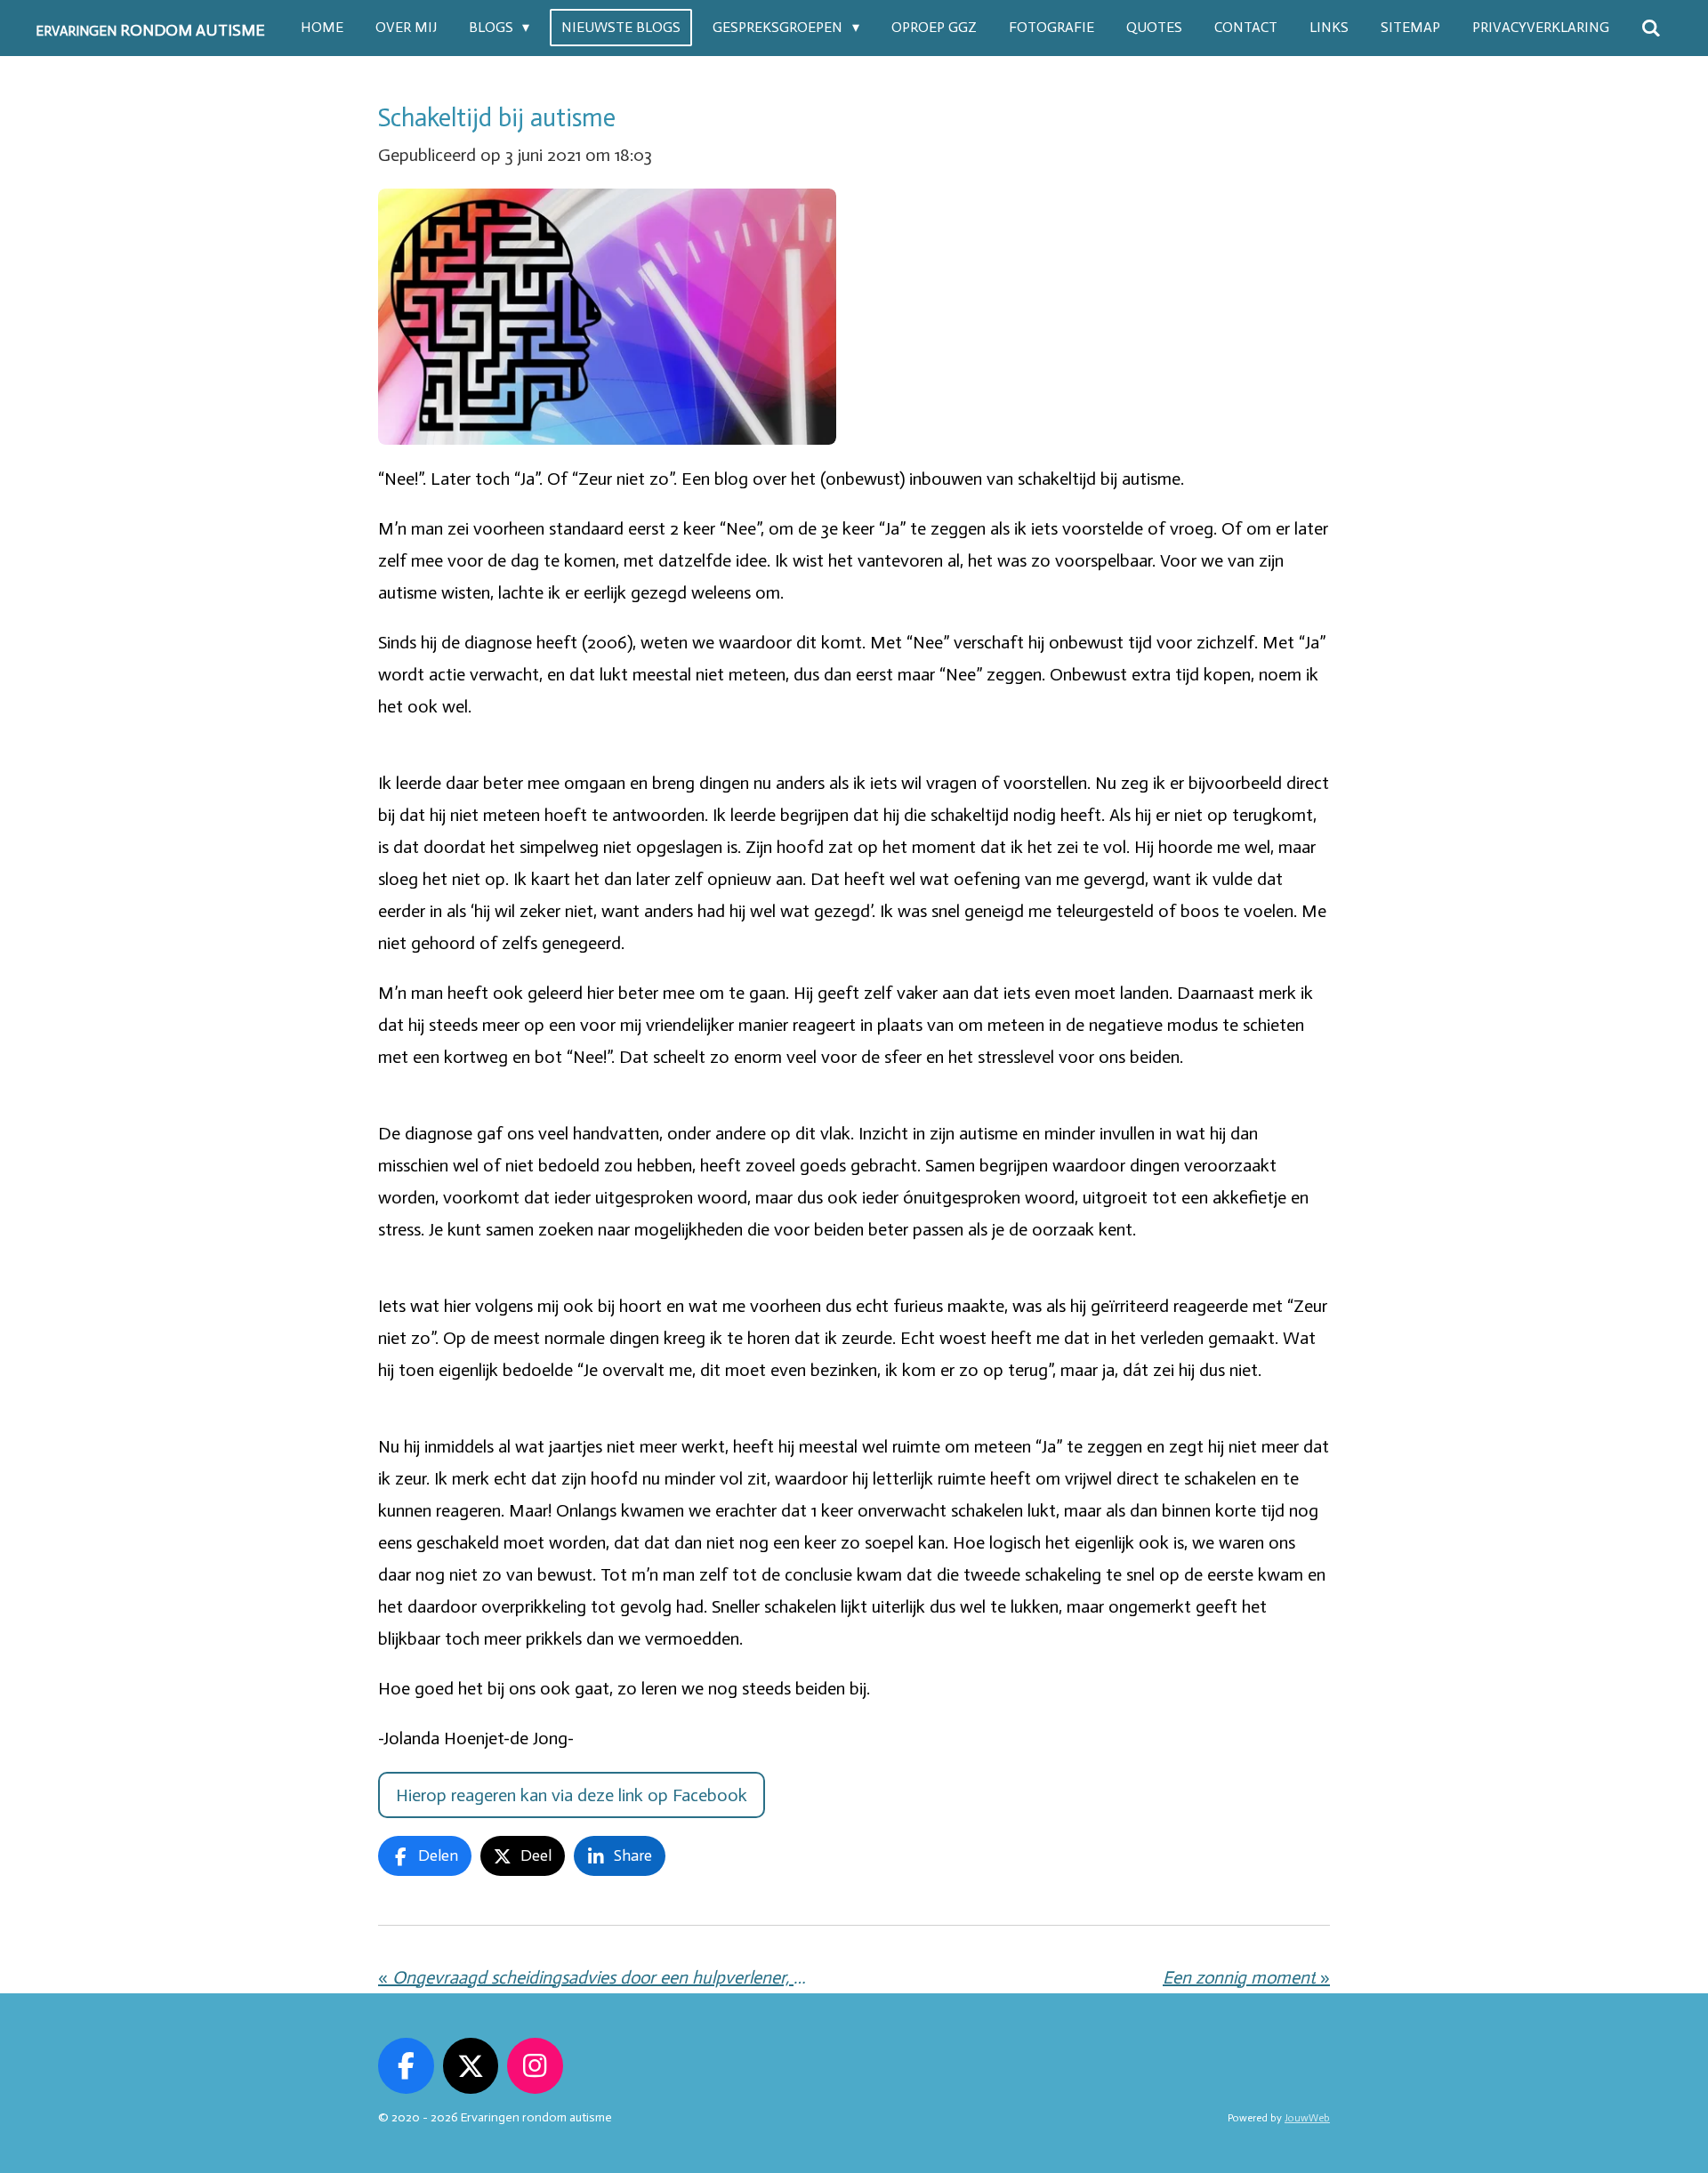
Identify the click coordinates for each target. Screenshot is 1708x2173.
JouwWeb (1307, 2118)
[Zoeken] (1651, 28)
